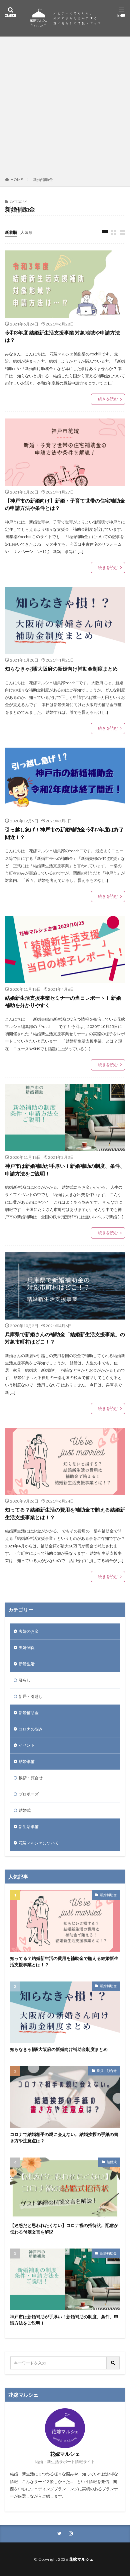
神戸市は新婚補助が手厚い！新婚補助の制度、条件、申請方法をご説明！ (65, 1170)
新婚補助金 (43, 180)
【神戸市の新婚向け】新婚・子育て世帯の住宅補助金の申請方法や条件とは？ (65, 504)
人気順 (26, 232)
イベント (27, 1745)
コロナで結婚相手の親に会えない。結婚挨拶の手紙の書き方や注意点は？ (64, 2138)
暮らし (25, 1680)
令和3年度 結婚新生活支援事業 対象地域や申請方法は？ (62, 336)
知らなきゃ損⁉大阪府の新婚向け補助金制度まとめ (61, 669)
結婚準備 (27, 1761)
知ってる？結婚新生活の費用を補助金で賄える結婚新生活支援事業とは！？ (65, 1513)
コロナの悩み (31, 1729)
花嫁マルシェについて (39, 1843)
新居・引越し (31, 1696)
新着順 (11, 232)
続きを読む (108, 399)
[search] (113, 2363)
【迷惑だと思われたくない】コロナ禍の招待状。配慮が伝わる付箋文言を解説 (64, 2229)
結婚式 (25, 1810)
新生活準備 (29, 1827)
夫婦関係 (27, 1648)
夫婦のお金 (29, 1631)
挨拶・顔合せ (31, 1778)
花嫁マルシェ (82, 2559)
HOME (17, 180)
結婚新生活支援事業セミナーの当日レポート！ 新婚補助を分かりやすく (63, 1002)
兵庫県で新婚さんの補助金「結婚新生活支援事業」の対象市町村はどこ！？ (65, 1338)
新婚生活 (27, 1664)
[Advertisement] (65, 108)
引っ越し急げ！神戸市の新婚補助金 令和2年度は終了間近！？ (64, 833)
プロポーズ (29, 1794)
